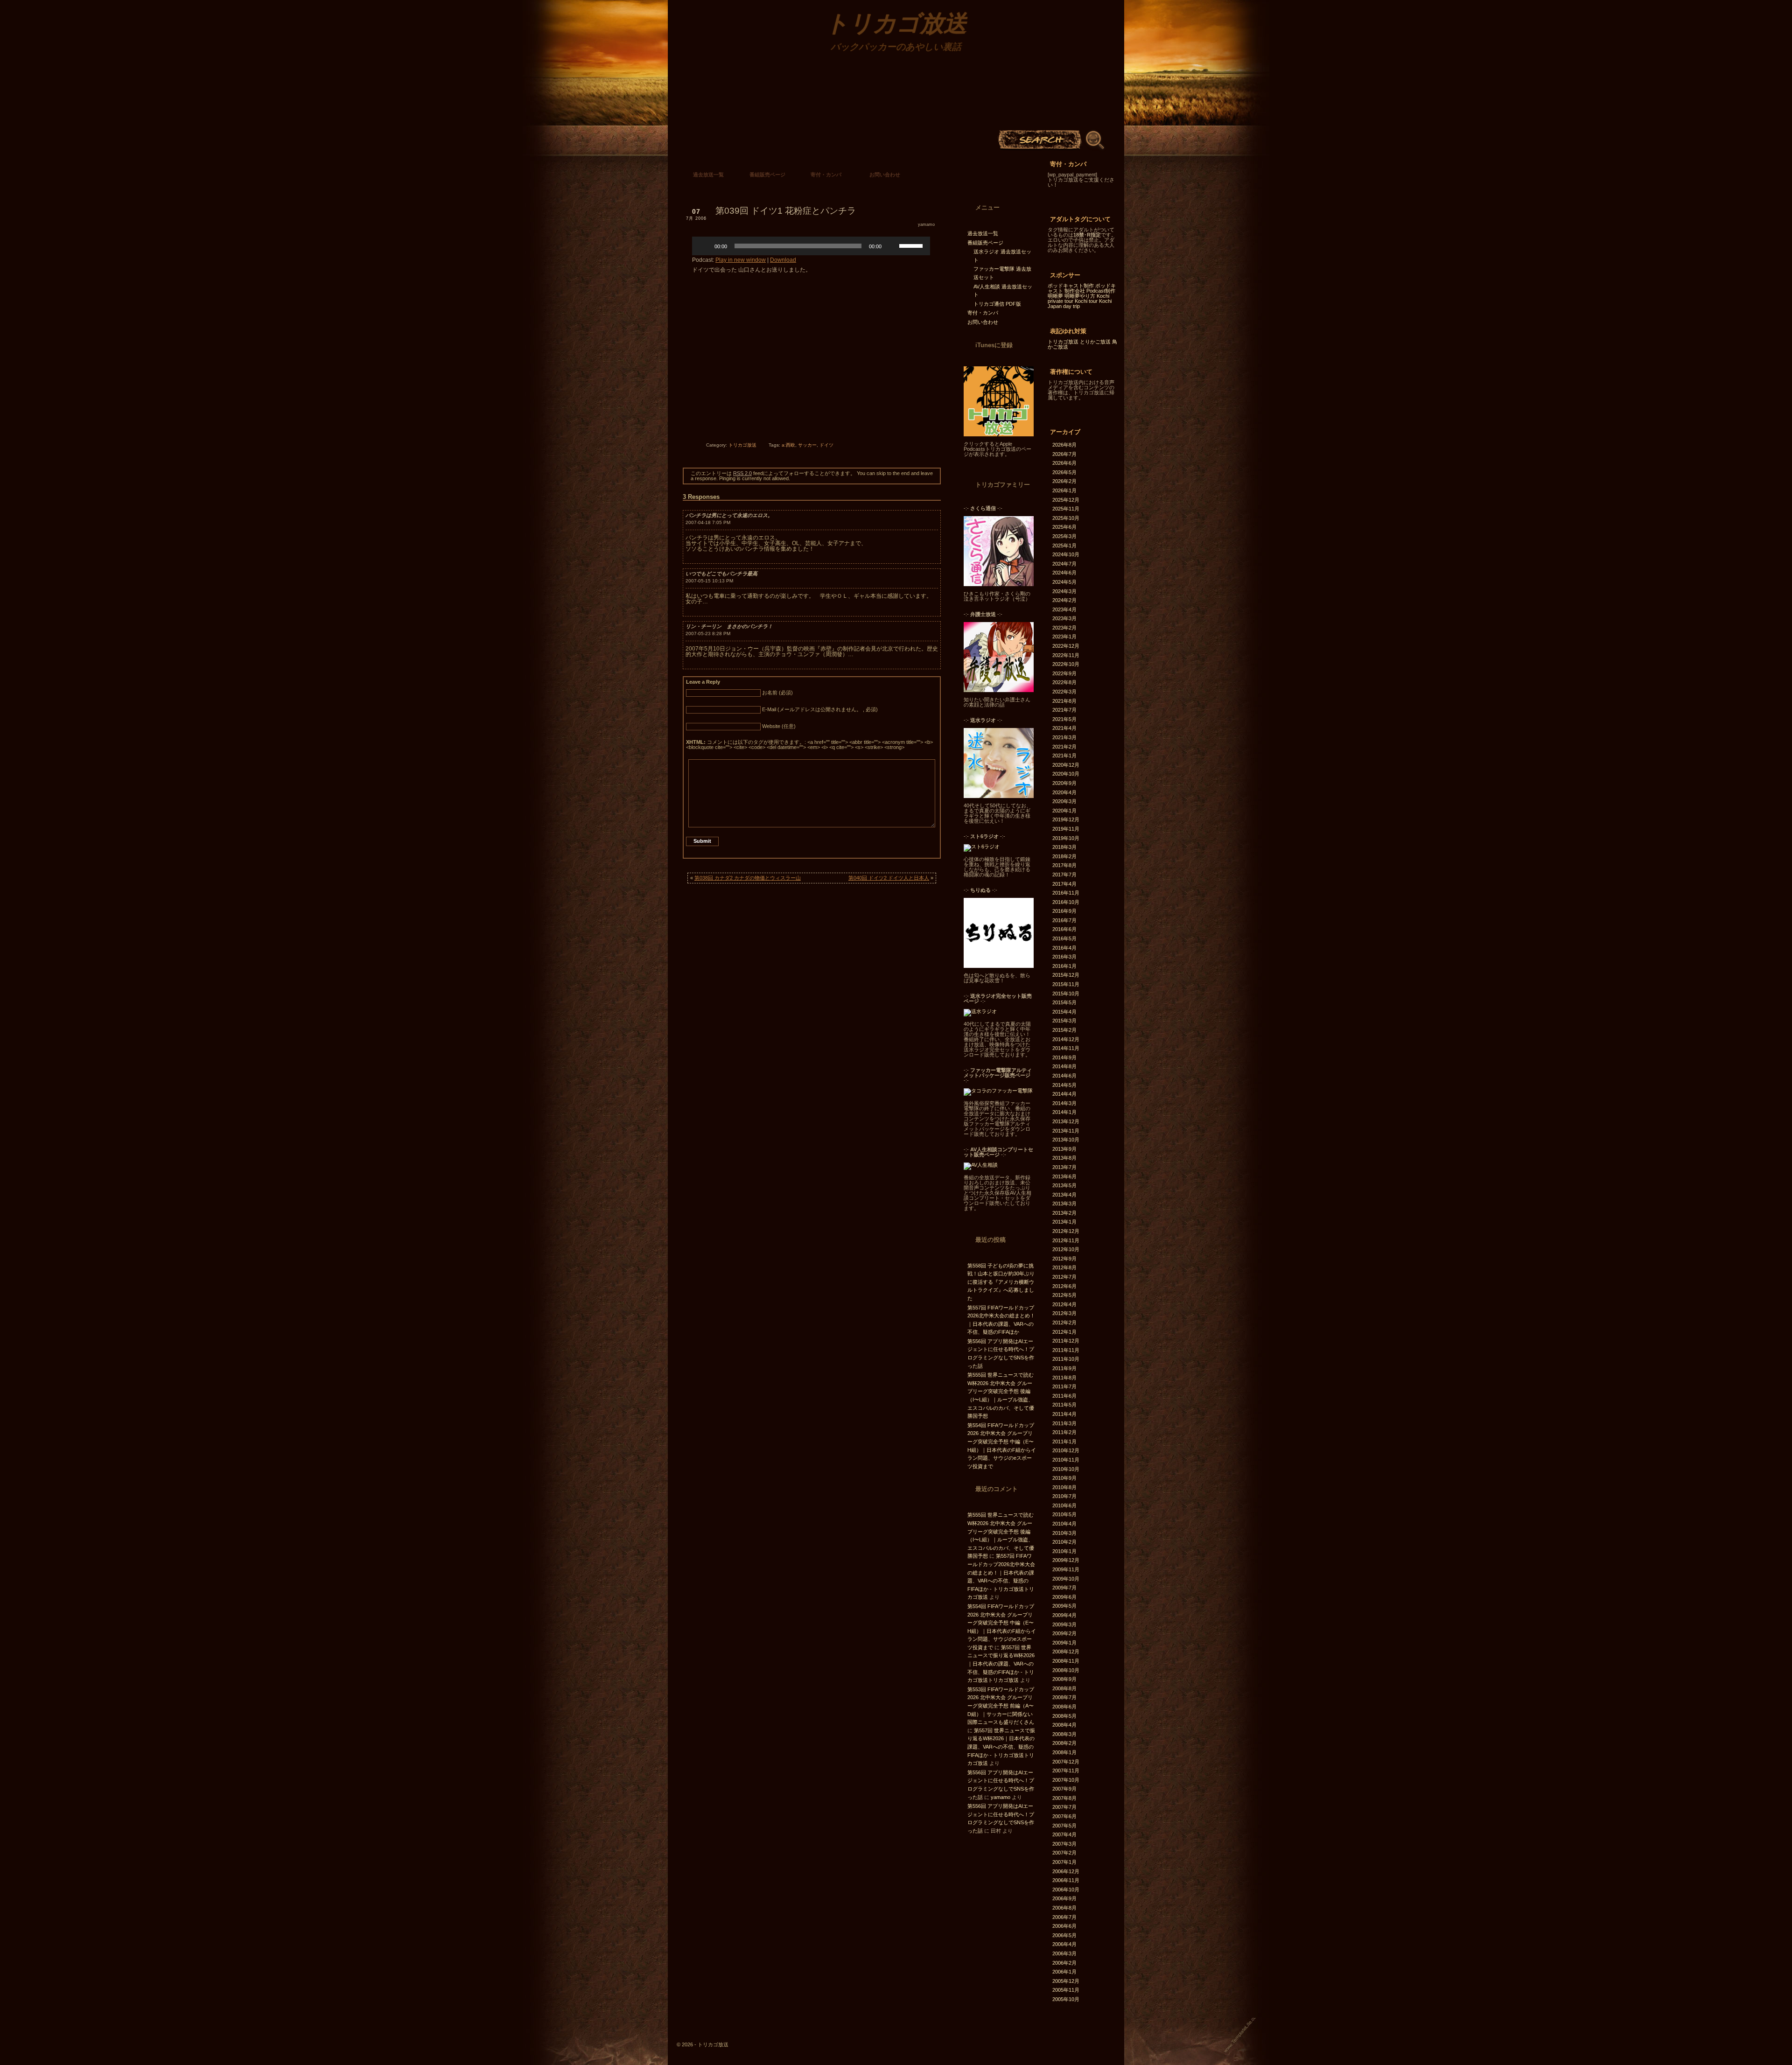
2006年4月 (1064, 1944)
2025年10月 (1066, 518)
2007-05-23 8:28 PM (708, 633)
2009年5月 (1064, 1606)
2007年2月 (1064, 1853)
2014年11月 (1066, 1048)
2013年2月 (1064, 1213)
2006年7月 (1064, 1917)
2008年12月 (1066, 1652)
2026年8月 (1064, 445)
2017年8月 (1064, 865)
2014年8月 (1064, 1066)
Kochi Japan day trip (1080, 304)
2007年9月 (1064, 1789)
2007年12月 (1066, 1762)
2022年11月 (1066, 655)
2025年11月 (1066, 509)
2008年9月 (1064, 1679)
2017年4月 (1064, 884)
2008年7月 (1064, 1697)
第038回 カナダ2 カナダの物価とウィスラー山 (748, 878)
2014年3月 (1064, 1103)
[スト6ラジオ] (982, 847)
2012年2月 (1064, 1323)
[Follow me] (993, 177)
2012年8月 (1064, 1267)
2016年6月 (1064, 929)
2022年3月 (1064, 692)
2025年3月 (1064, 536)
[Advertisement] (811, 369)
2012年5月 (1064, 1295)
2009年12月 (1066, 1560)
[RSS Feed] (966, 141)
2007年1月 (1064, 1862)
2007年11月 (1066, 1771)
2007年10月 (1066, 1780)
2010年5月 (1064, 1514)
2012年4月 (1064, 1304)
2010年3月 (1064, 1533)
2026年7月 (1064, 454)
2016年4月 (1064, 948)
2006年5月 (1064, 1935)
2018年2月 (1064, 856)
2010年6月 (1064, 1505)
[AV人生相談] (981, 1165)
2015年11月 (1066, 984)
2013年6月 (1064, 1176)
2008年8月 (1064, 1688)
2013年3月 (1064, 1204)
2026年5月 (1064, 472)
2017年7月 (1064, 875)
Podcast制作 (1101, 291)
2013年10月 (1066, 1140)
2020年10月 (1066, 774)
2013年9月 (1064, 1149)
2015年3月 (1064, 1021)
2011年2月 (1064, 1432)
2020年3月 (1064, 801)
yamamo (926, 224)
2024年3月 (1064, 591)
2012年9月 (1064, 1259)
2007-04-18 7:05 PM (708, 522)
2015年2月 (1064, 1030)
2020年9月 (1064, 783)
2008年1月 (1064, 1752)
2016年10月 (1066, 902)
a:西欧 (788, 445)
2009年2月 (1064, 1633)
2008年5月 (1064, 1716)
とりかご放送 (1095, 342)
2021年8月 (1064, 701)
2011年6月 (1064, 1396)
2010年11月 (1066, 1460)
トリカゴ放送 (742, 445)
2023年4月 (1064, 609)
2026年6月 (1064, 463)
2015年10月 (1066, 994)
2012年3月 (1064, 1313)
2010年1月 (1064, 1551)
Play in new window (741, 260)
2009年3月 (1064, 1624)
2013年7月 (1064, 1167)
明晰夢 (1055, 296)
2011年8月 (1064, 1378)
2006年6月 (1064, 1926)
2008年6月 (1064, 1707)
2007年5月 (1064, 1826)
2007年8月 (1064, 1798)
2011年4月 (1064, 1414)
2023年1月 (1064, 637)
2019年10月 (1066, 838)
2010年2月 (1064, 1542)
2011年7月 (1064, 1386)
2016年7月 (1064, 920)
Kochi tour (1086, 301)
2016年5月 (1064, 938)
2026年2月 (1064, 481)
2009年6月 (1064, 1597)
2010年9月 (1064, 1478)
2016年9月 (1064, 911)
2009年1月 (1064, 1643)
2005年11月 (1066, 1990)
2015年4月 (1064, 1012)
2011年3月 (1064, 1423)
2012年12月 (1066, 1231)
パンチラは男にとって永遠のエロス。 (729, 515)
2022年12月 (1066, 646)
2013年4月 (1064, 1195)
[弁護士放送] (999, 690)
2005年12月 (1066, 1981)
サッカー (807, 445)
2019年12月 (1066, 819)
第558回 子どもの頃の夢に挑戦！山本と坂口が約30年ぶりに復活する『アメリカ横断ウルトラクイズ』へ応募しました (1001, 1282)
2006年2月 (1064, 1963)
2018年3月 (1064, 847)
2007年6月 (1064, 1816)
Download (783, 260)
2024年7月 (1064, 564)
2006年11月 (1066, 1880)
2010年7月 (1064, 1496)
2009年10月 (1066, 1579)
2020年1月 (1064, 811)
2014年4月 (1064, 1094)
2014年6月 (1064, 1076)
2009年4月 (1064, 1615)
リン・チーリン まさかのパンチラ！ (729, 626)
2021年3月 (1064, 737)
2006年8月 (1064, 1908)
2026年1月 (1064, 490)
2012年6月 (1064, 1286)
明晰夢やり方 (1080, 296)
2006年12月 (1066, 1871)
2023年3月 (1064, 618)
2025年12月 (1066, 500)
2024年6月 (1064, 573)
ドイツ (826, 445)
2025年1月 (1064, 546)
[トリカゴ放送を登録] (999, 434)
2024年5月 (1064, 582)
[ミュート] (892, 246)
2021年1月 (1064, 756)
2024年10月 (1066, 554)
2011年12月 (1066, 1341)
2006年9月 (1064, 1898)
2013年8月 (1064, 1158)
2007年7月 (1064, 1807)
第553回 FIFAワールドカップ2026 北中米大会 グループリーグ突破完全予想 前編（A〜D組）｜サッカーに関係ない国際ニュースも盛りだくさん (1001, 1706)
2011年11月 (1066, 1350)
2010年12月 (1066, 1450)
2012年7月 (1064, 1277)
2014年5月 (1064, 1085)
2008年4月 (1064, 1725)
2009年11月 (1066, 1569)
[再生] (704, 246)
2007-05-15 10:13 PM (709, 581)
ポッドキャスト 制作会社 (1082, 288)
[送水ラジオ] (999, 796)
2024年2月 (1064, 600)
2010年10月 (1066, 1469)
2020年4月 (1064, 792)
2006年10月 (1066, 1890)
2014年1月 (1064, 1112)
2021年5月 (1064, 719)
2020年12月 (1066, 765)
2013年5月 (1064, 1185)
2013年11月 (1066, 1131)
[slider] (912, 245)
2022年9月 (1064, 673)
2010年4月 (1064, 1524)
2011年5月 (1064, 1405)
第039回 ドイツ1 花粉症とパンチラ (786, 211)
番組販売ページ (767, 175)
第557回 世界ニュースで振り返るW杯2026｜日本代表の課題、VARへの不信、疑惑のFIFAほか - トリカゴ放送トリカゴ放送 (1001, 1664)
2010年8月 (1064, 1487)
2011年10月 (1066, 1359)
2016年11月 (1066, 893)
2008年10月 (1066, 1670)
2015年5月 (1064, 1002)
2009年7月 (1064, 1588)
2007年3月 (1064, 1844)
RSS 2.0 (742, 473)
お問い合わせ (885, 175)
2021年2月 (1064, 747)
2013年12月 (1066, 1121)
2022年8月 (1064, 682)
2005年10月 (1066, 1999)
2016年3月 (1064, 957)
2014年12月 (1066, 1039)
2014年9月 (1064, 1057)
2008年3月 (1064, 1734)
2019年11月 (1066, 829)
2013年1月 (1064, 1222)
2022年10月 (1066, 664)
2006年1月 (1064, 1972)
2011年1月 (1064, 1442)
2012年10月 (1066, 1249)
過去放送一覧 (708, 175)
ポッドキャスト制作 (1071, 286)
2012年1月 (1064, 1332)
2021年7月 (1064, 710)
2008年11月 (1066, 1661)
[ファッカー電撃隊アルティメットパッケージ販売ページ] (998, 1091)
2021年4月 (1064, 728)
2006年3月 (1064, 1953)
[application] (811, 246)
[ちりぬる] (999, 966)
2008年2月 (1064, 1743)
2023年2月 (1064, 628)
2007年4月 (1064, 1834)
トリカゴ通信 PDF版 (997, 304)
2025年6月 (1064, 527)
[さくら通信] (999, 584)
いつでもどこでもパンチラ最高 (721, 574)
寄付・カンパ (826, 175)
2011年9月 (1064, 1368)
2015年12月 (1066, 975)
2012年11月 (1066, 1240)
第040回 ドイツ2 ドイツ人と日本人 (889, 878)
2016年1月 (1064, 966)
